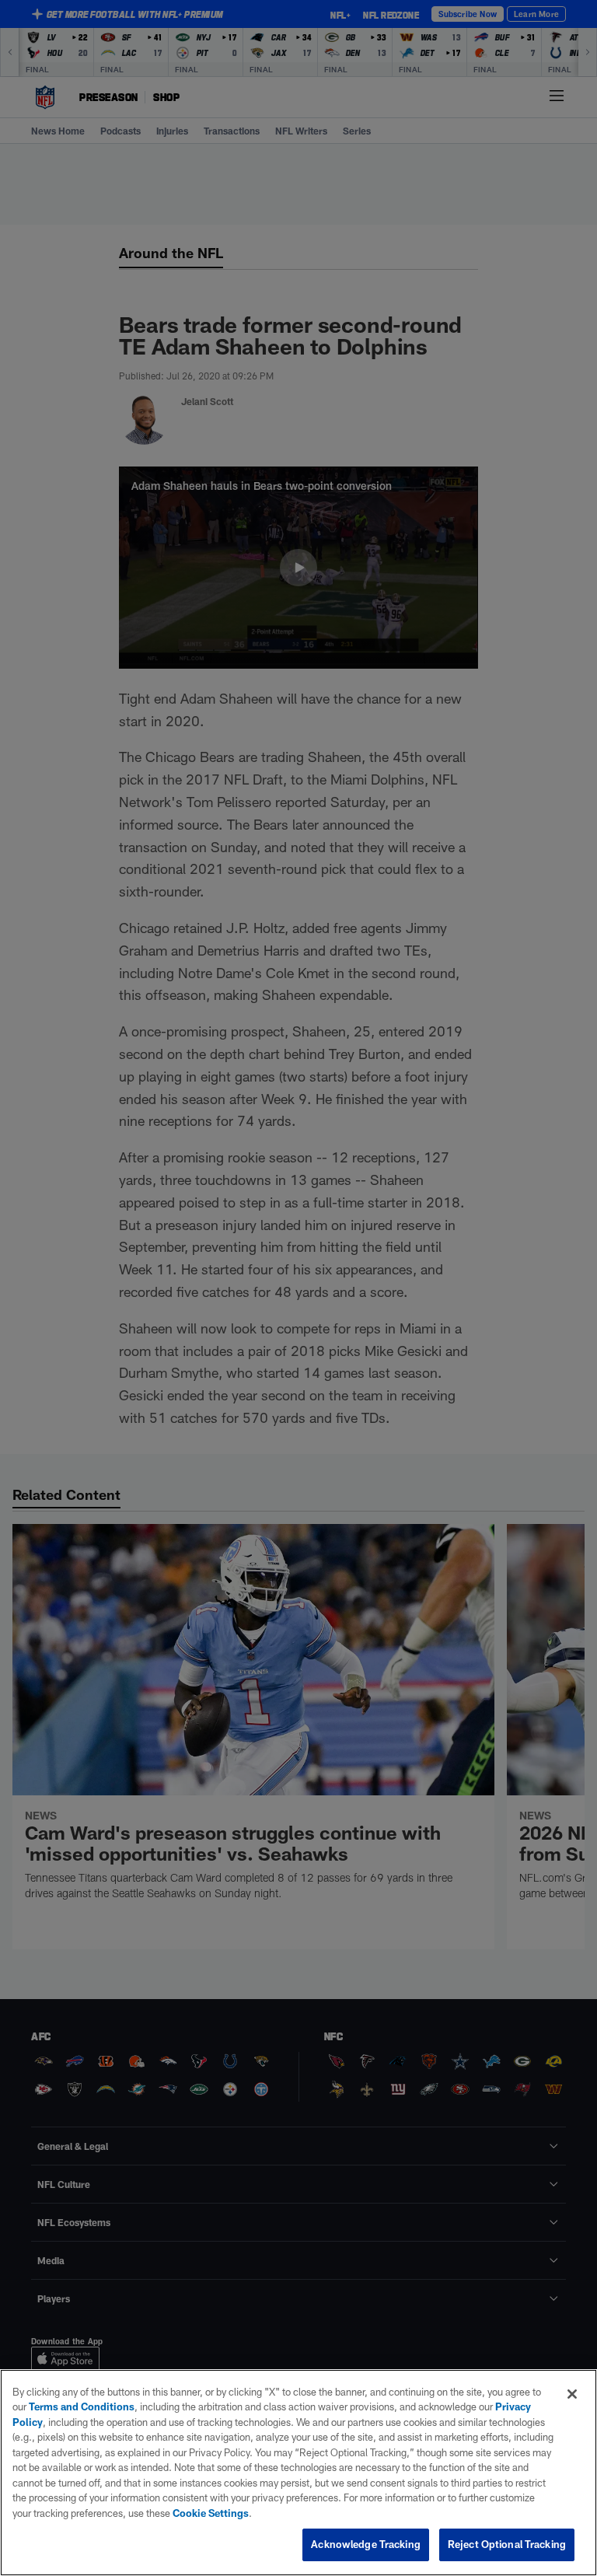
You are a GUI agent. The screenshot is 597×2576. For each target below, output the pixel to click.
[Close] (572, 2394)
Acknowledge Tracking (366, 2544)
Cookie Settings (211, 2513)
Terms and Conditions (82, 2406)
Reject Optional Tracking (507, 2544)
